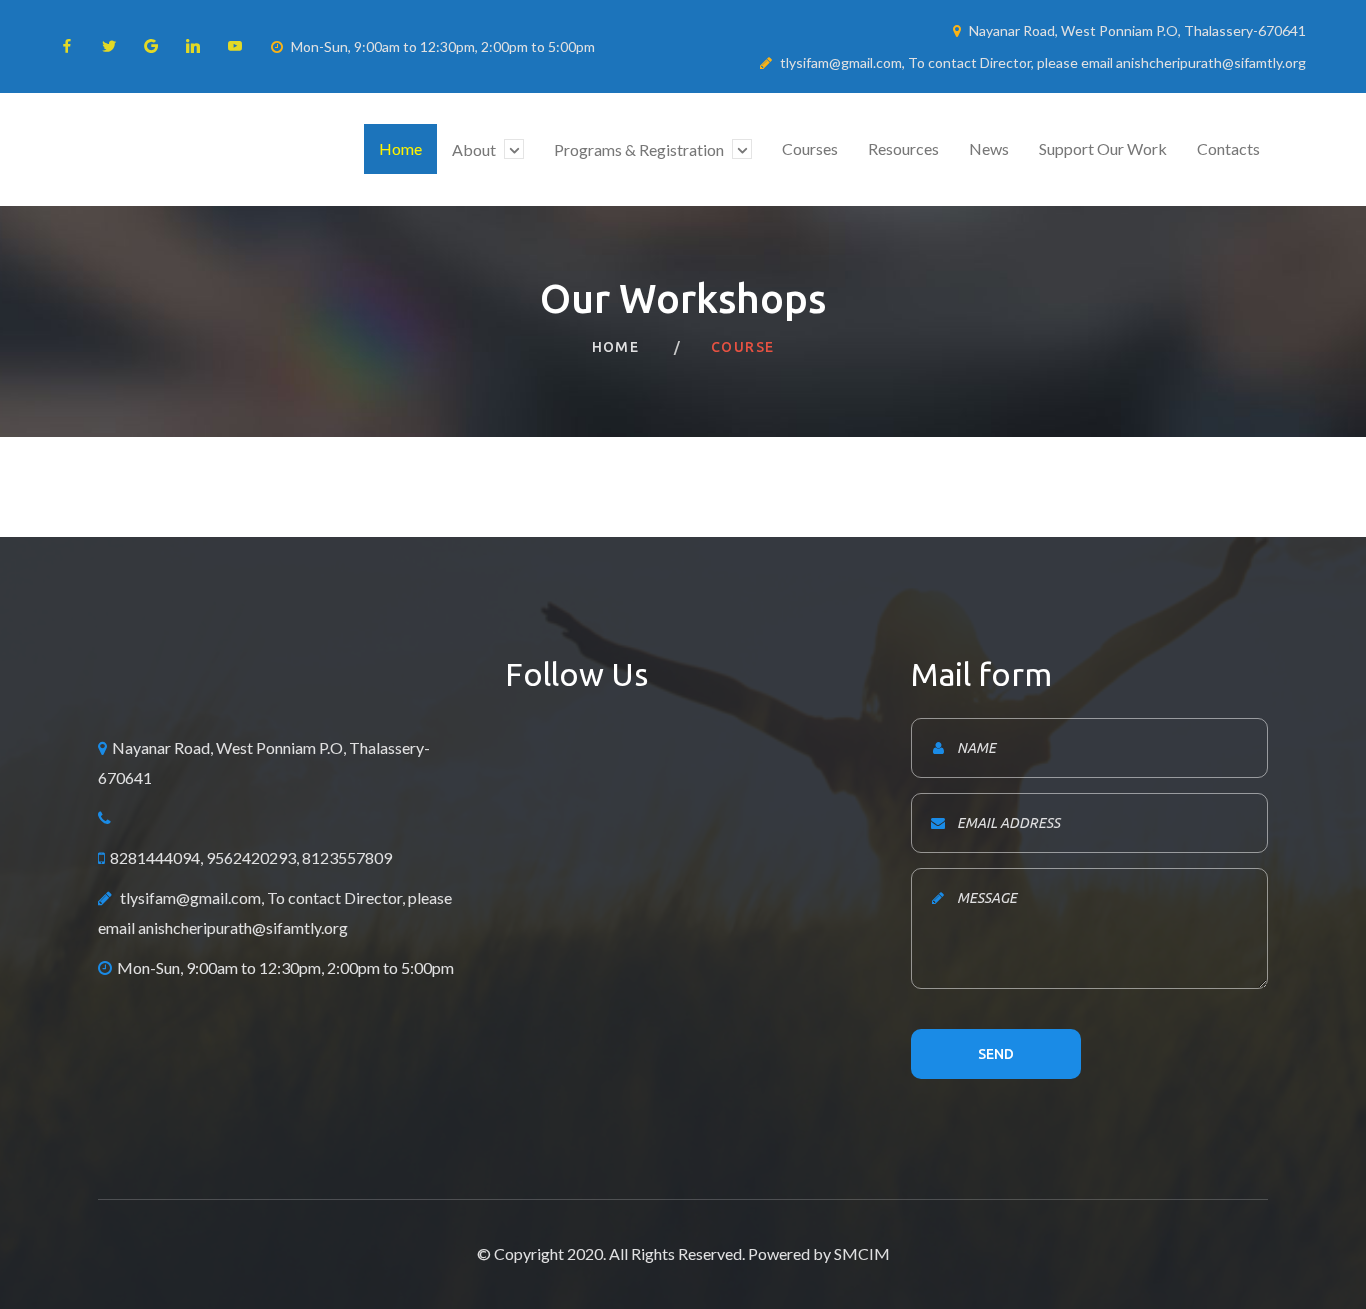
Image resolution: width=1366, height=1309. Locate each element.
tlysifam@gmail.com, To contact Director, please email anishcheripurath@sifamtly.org (1043, 62)
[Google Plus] (151, 46)
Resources (903, 148)
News (989, 148)
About (475, 149)
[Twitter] (109, 46)
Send (996, 1054)
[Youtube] (235, 46)
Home (400, 148)
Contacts (1228, 148)
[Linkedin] (193, 46)
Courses (810, 148)
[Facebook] (67, 46)
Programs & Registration (640, 149)
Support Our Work (1103, 148)
